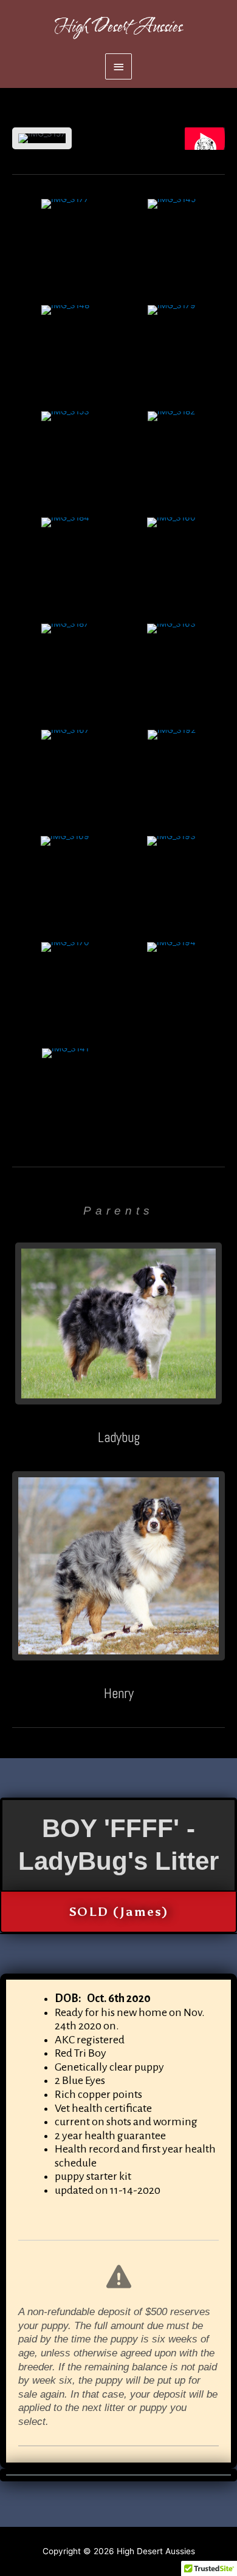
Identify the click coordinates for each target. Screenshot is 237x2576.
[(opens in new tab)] (118, 1323)
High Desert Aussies (118, 27)
